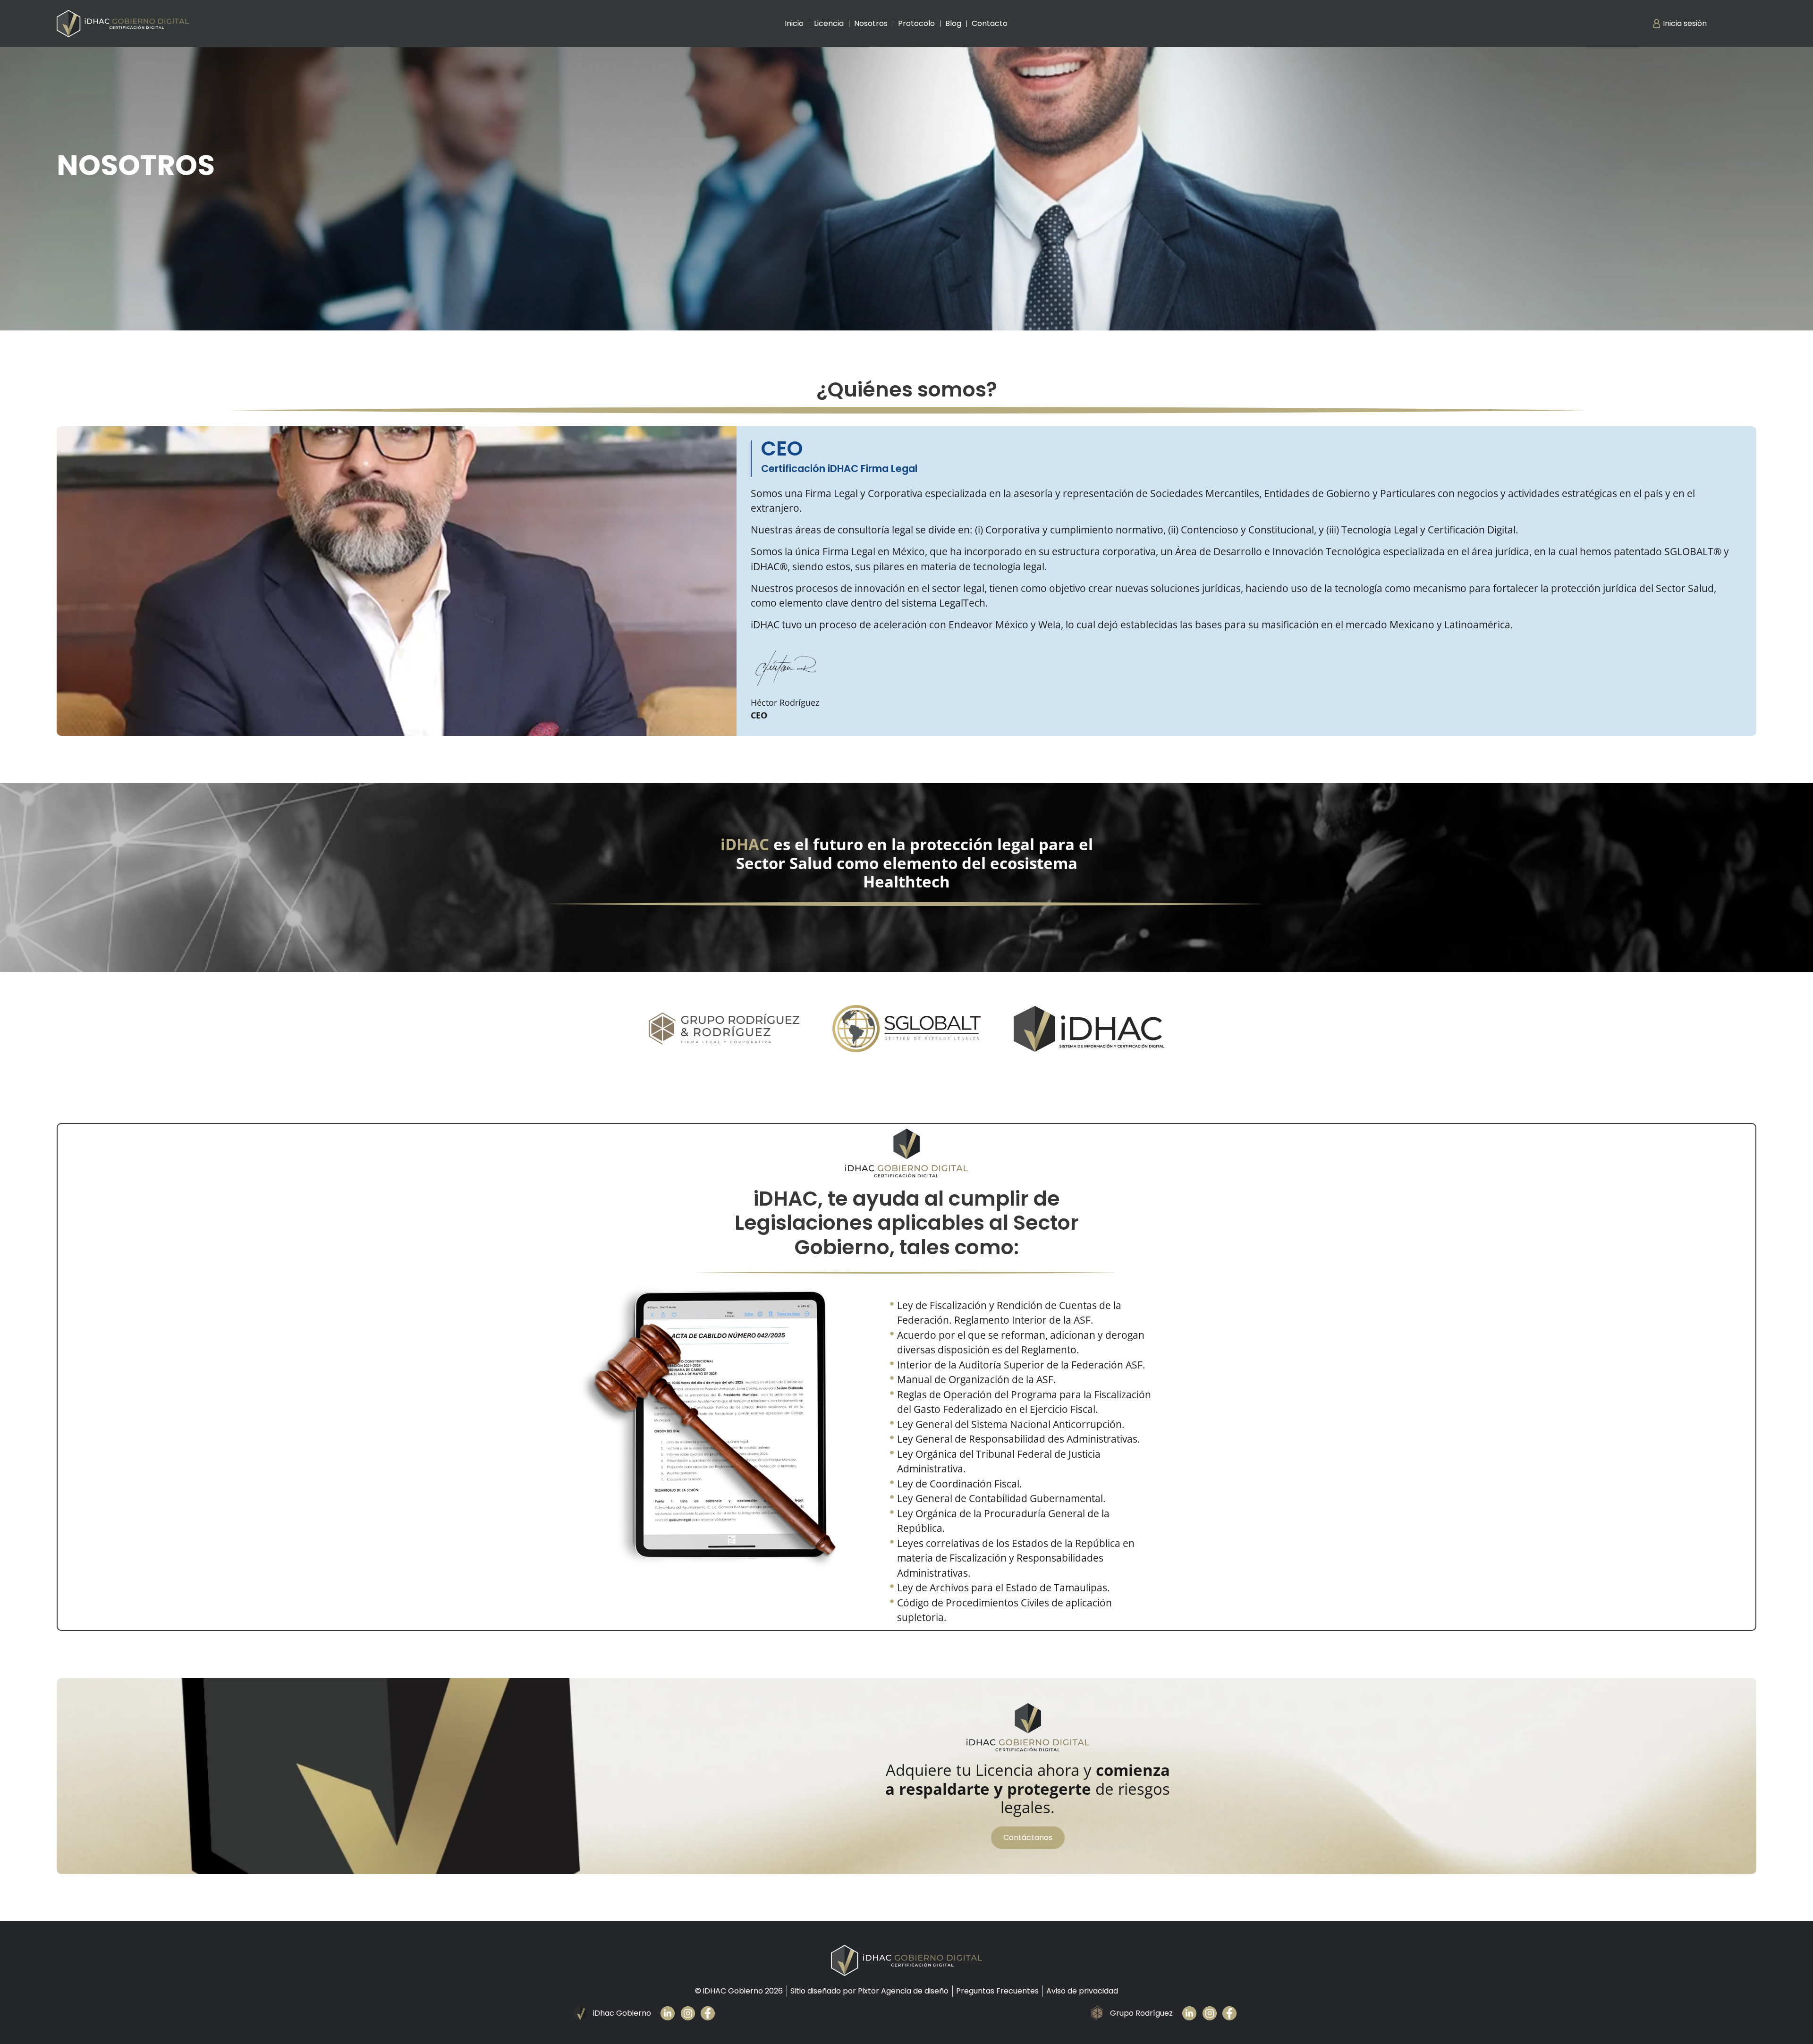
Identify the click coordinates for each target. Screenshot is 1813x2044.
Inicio (794, 23)
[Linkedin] (671, 2013)
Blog (953, 23)
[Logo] (123, 24)
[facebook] (711, 2013)
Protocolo (916, 23)
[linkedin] (1192, 2013)
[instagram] (691, 2013)
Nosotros (871, 23)
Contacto (990, 23)
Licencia (829, 23)
